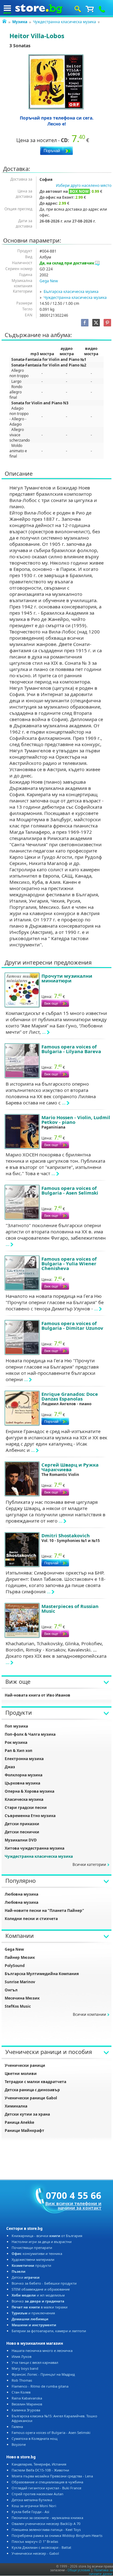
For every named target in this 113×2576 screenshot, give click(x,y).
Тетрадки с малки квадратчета (35, 2082)
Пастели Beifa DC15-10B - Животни (40, 2470)
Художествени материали (33, 2259)
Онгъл (11, 1990)
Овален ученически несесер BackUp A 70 (46, 2524)
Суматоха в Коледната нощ (35, 2438)
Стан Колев (21, 2392)
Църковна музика (22, 1783)
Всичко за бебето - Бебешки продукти (44, 2283)
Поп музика (16, 1726)
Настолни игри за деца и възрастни (42, 2242)
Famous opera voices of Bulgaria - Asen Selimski (51, 2433)
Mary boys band (25, 2368)
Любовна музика (22, 1894)
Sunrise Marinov (20, 1982)
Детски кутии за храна (27, 2114)
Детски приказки (22, 1824)
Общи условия (79, 2570)
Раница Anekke (19, 2122)
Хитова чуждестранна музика (35, 1848)
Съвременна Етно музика (30, 1816)
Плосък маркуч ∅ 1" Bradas (35, 2541)
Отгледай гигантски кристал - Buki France (46, 2488)
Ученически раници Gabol (31, 2098)
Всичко (38, 2301)
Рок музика (16, 1742)
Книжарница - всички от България (47, 2236)
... (44, 1032)
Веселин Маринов (27, 2404)
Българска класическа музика (71, 292)
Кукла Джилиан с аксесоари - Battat (41, 2547)
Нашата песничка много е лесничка (42, 2351)
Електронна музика (24, 1759)
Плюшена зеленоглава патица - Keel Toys (46, 2530)
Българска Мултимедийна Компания (42, 1974)
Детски (26, 2277)
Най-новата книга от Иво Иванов (38, 1695)
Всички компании (89, 2014)
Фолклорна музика (24, 1775)
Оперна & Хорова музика (30, 1791)
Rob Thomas (22, 2380)
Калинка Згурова (26, 2410)
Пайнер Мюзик (20, 1957)
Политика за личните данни (101, 2572)
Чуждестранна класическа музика (65, 22)
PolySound (15, 1966)
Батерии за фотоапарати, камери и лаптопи (49, 2331)
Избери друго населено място (84, 185)
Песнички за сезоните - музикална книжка (47, 2518)
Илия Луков (22, 2356)
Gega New (49, 281)
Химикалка (16, 2106)
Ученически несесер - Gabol (35, 2553)
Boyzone (19, 2444)
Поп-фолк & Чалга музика (30, 1734)
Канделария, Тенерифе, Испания (39, 2464)
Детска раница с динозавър (32, 2090)
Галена (17, 2427)
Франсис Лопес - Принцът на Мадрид (43, 2374)
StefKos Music (18, 2006)
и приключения (33, 2313)
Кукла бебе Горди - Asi (30, 2512)
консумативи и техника (37, 2253)
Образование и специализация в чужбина (47, 2482)
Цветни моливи (21, 2074)
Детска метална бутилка (32, 2500)
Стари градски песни (26, 1808)
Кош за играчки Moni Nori (34, 2506)
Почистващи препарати (32, 2248)
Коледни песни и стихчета (31, 1919)
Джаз (10, 1767)
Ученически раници (25, 2065)
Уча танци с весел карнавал (35, 2362)
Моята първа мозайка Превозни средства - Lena (52, 2476)
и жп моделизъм (38, 2295)
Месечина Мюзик (22, 1998)
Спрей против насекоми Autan (38, 2494)
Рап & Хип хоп (19, 1751)
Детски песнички (22, 1832)
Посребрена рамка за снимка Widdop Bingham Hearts (57, 2535)
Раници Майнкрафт (24, 2130)
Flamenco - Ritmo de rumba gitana (40, 2386)
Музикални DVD (21, 1840)
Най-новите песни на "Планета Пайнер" (44, 1910)
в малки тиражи (40, 2307)
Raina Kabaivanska (27, 2398)
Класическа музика (24, 1799)
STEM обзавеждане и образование (41, 2289)
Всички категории (89, 1864)
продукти (31, 2265)
